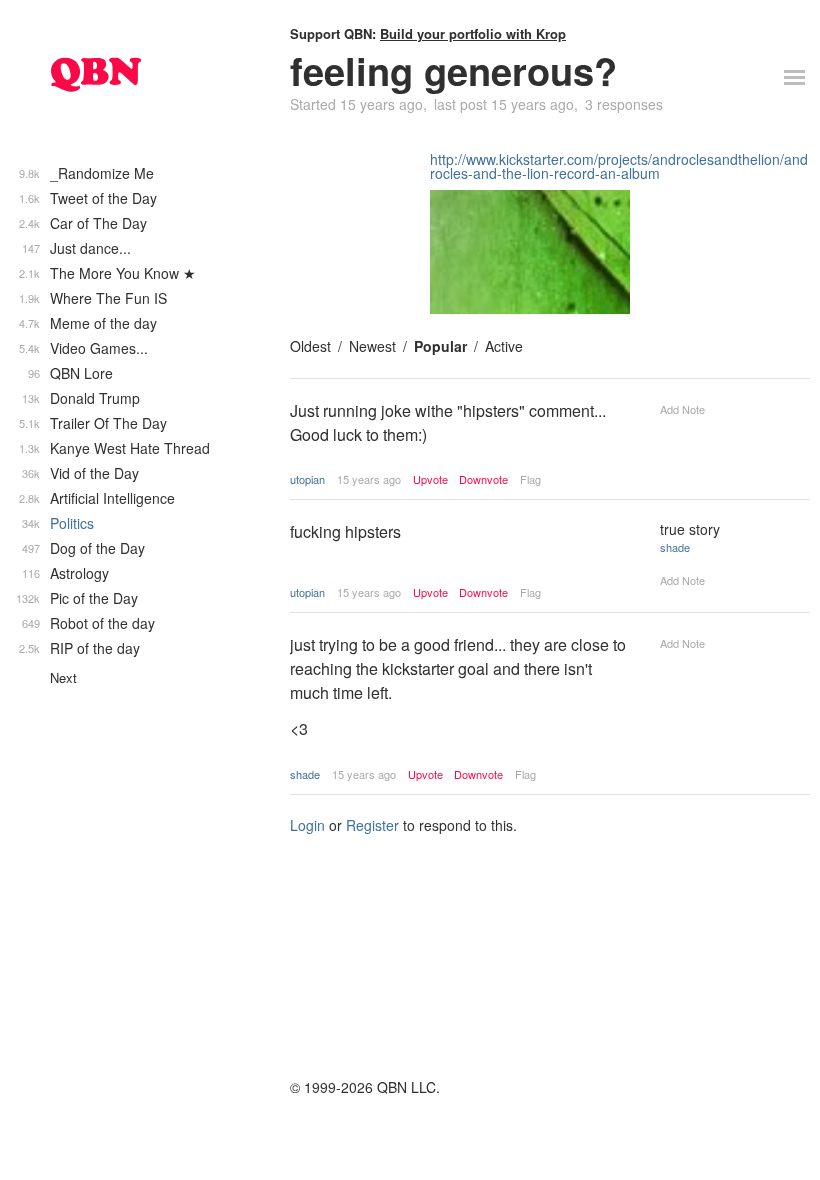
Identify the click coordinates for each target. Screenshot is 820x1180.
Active (504, 346)
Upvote (430, 479)
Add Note (682, 409)
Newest (372, 346)
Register (372, 825)
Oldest (310, 346)
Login (307, 825)
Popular (440, 346)
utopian (307, 479)
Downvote (483, 479)
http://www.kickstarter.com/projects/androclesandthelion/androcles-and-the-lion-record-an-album (619, 166)
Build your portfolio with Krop (473, 33)
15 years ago (369, 479)
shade (675, 547)
